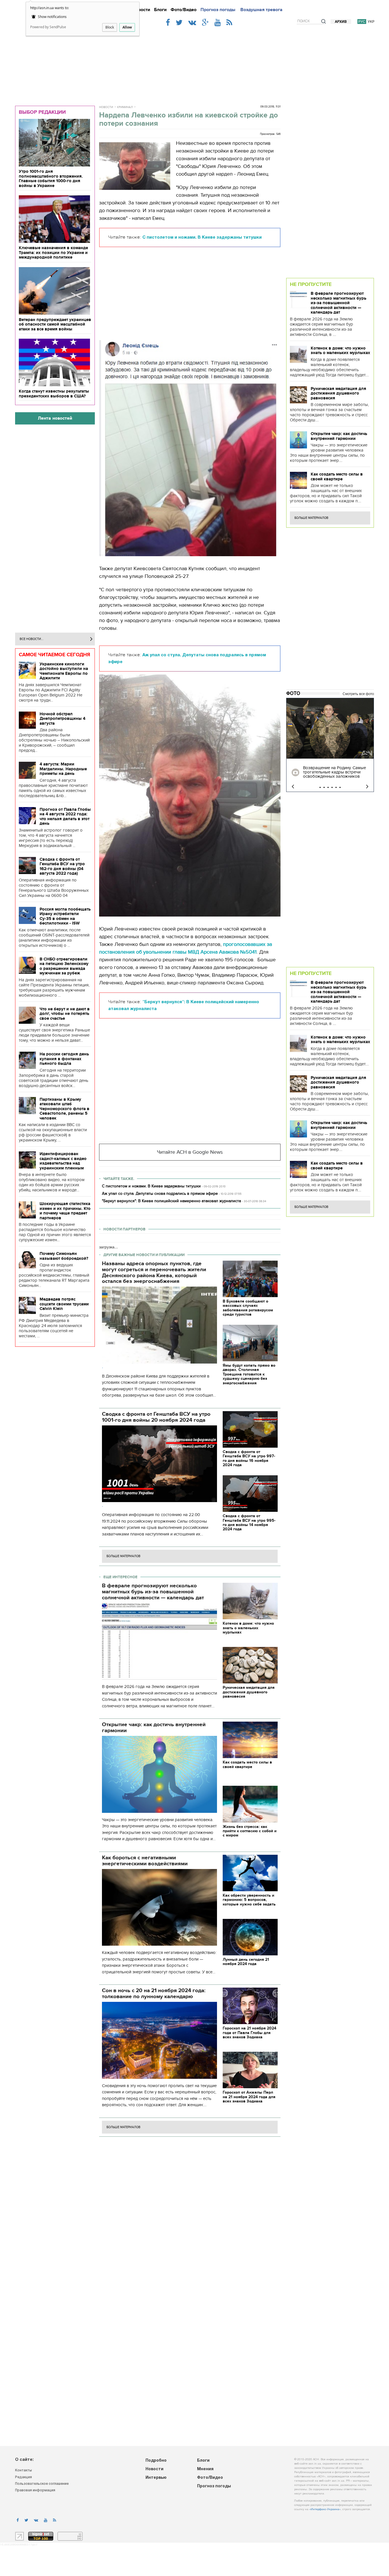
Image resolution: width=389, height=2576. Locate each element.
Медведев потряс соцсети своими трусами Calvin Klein (64, 1304)
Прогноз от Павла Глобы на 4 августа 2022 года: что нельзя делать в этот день (65, 816)
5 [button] (336, 787)
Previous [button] (293, 787)
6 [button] (340, 787)
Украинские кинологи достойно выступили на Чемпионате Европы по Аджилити (64, 671)
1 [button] (320, 787)
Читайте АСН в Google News (190, 1152)
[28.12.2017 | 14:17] (330, 729)
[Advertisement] (195, 63)
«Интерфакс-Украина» (325, 2509)
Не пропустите (311, 284)
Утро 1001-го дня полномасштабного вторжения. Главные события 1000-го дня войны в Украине (51, 178)
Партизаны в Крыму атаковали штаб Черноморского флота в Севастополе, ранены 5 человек (65, 1109)
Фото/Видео (184, 10)
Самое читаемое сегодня (55, 655)
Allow (127, 27)
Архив (341, 22)
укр (371, 22)
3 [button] (328, 787)
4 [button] (332, 787)
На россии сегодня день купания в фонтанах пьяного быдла (64, 1059)
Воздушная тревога (261, 10)
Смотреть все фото (358, 694)
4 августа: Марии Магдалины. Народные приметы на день (63, 769)
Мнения (205, 2469)
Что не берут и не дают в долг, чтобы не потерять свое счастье (65, 1014)
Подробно (156, 2461)
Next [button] (367, 787)
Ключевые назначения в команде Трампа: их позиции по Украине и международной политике (53, 252)
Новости (141, 10)
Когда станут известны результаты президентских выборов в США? (54, 394)
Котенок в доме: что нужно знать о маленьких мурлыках (340, 351)
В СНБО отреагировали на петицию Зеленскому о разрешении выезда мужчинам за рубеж (64, 966)
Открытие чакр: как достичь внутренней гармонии (339, 436)
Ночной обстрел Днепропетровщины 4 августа (63, 719)
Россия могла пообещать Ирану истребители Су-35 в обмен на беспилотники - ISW (65, 916)
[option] (330, 745)
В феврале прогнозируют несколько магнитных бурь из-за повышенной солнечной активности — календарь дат (338, 303)
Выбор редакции (42, 112)
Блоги (160, 10)
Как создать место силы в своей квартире (337, 477)
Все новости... (32, 639)
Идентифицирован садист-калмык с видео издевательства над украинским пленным (63, 1161)
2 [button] (324, 787)
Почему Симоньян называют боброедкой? (64, 1256)
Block (110, 27)
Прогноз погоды (218, 10)
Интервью (156, 2478)
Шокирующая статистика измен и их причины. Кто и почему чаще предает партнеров (65, 1211)
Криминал (125, 107)
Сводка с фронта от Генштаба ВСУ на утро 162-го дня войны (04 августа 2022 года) (62, 866)
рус (362, 22)
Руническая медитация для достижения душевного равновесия (338, 393)
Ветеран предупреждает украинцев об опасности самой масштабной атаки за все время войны (55, 324)
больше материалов (123, 1556)
